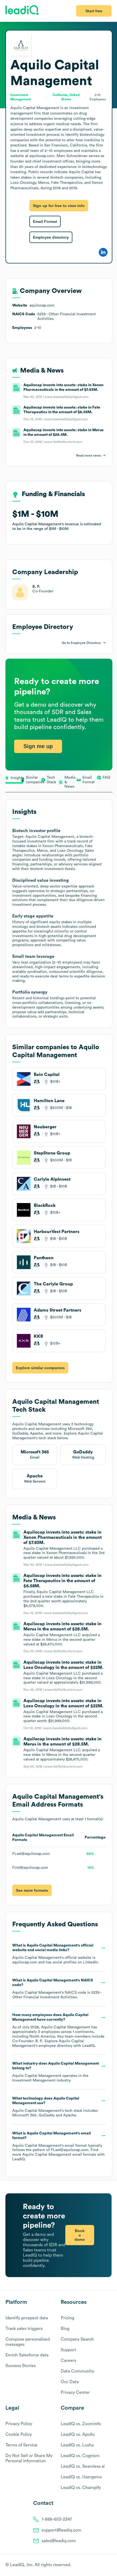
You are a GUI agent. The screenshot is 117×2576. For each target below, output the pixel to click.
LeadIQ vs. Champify (81, 2488)
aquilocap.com (25, 1962)
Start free (94, 11)
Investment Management (34, 2080)
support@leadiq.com (61, 2530)
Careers (68, 2361)
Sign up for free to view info (59, 206)
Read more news (89, 455)
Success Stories (21, 2366)
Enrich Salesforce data (27, 2355)
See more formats (32, 1890)
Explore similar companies (40, 1368)
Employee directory (51, 237)
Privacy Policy (19, 2424)
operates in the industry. (56, 2072)
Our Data (70, 2382)
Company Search (77, 2339)
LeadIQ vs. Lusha (77, 2445)
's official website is (56, 1954)
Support (68, 2350)
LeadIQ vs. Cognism (80, 2456)
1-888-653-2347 (57, 2519)
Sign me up (38, 746)
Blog (65, 2329)
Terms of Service (21, 2445)
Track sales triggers (24, 2329)
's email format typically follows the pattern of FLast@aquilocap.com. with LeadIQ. (59, 2146)
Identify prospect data (27, 2318)
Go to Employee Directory (81, 643)
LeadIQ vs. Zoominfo (81, 2424)
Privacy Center (75, 2392)
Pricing (67, 2318)
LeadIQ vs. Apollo (78, 2434)
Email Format (45, 221)
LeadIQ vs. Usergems (81, 2477)
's (57, 1989)
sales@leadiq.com (59, 2541)
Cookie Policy (19, 2434)
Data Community (77, 2371)
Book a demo (80, 2235)
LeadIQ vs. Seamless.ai (83, 2466)
